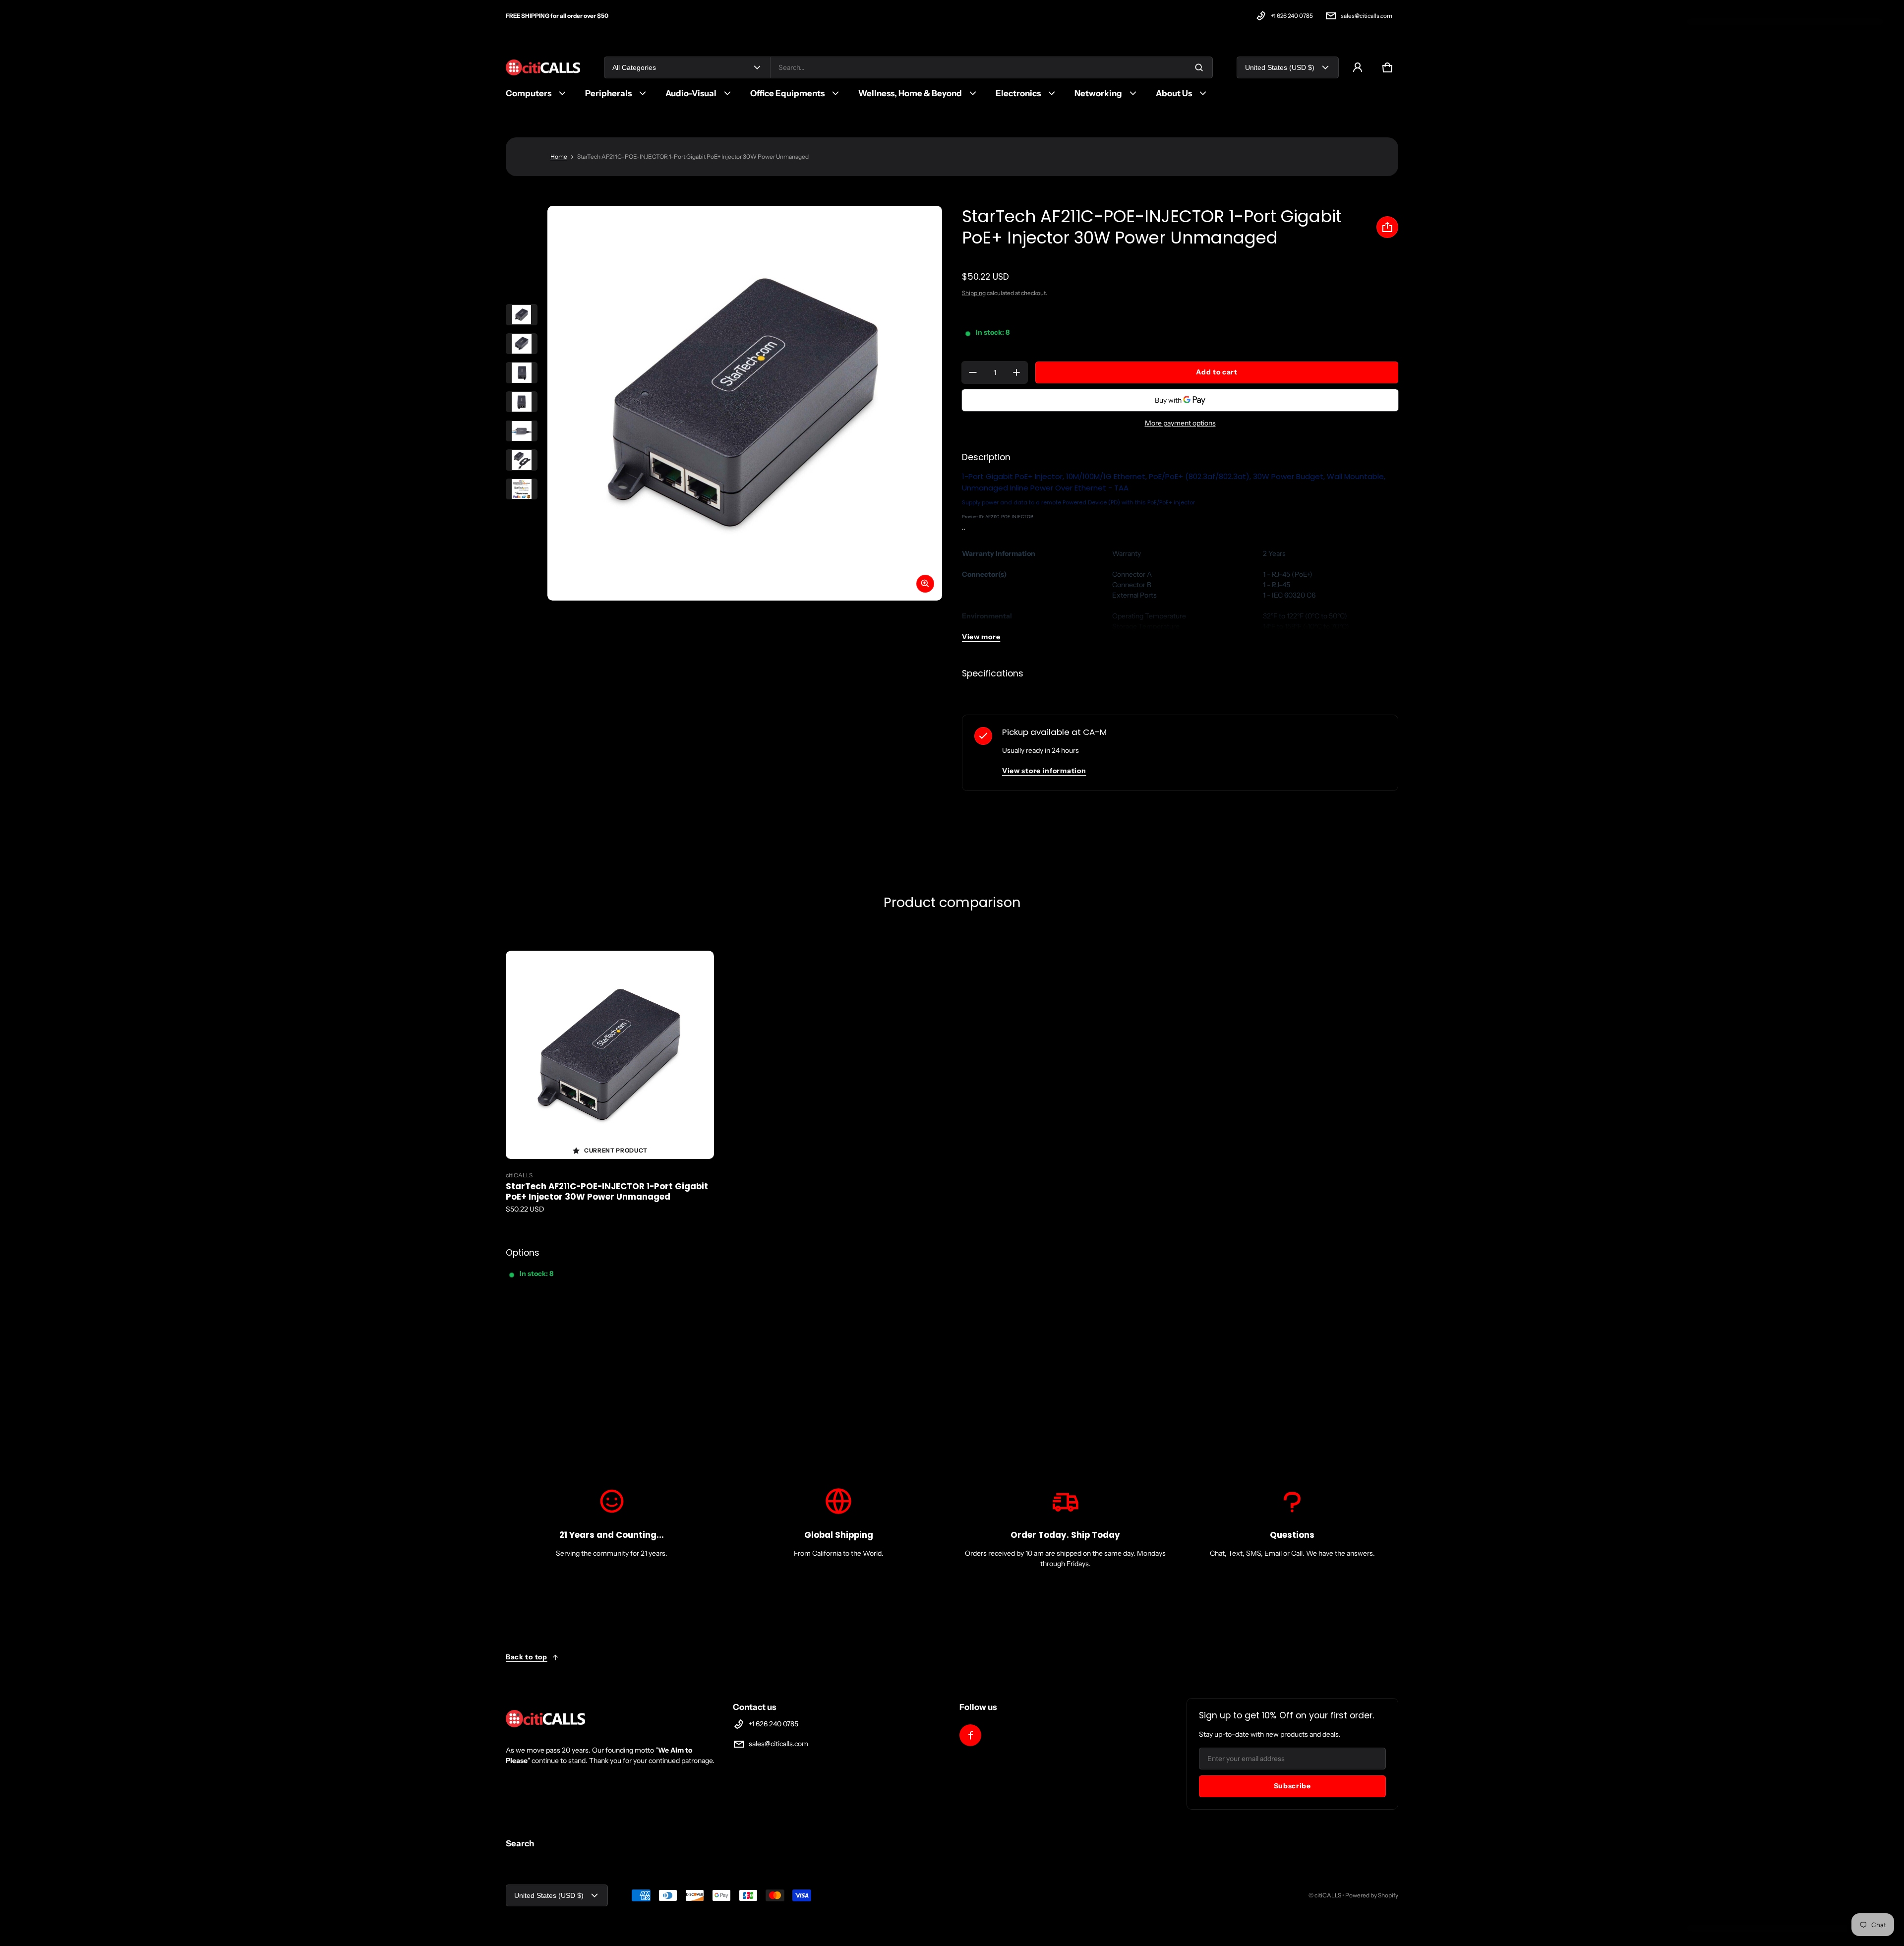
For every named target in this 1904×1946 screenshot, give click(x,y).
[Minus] (973, 372)
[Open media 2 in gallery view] (522, 344)
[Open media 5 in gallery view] (522, 431)
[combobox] (991, 67)
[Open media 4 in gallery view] (522, 402)
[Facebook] (970, 1735)
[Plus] (1016, 372)
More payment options (1180, 423)
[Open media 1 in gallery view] (522, 315)
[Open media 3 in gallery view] (522, 373)
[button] (1387, 67)
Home (559, 156)
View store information (1044, 771)
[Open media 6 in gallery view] (522, 460)
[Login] (1358, 67)
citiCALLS (1328, 1895)
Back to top (527, 1657)
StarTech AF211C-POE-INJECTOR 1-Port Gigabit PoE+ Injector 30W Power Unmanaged (607, 1192)
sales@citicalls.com (1367, 16)
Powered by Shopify (1372, 1895)
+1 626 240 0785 (1292, 16)
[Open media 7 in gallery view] (522, 489)
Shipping (974, 293)
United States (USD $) (1280, 67)
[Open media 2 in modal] (745, 403)
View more (981, 637)
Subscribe (1292, 1786)
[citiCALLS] (543, 68)
